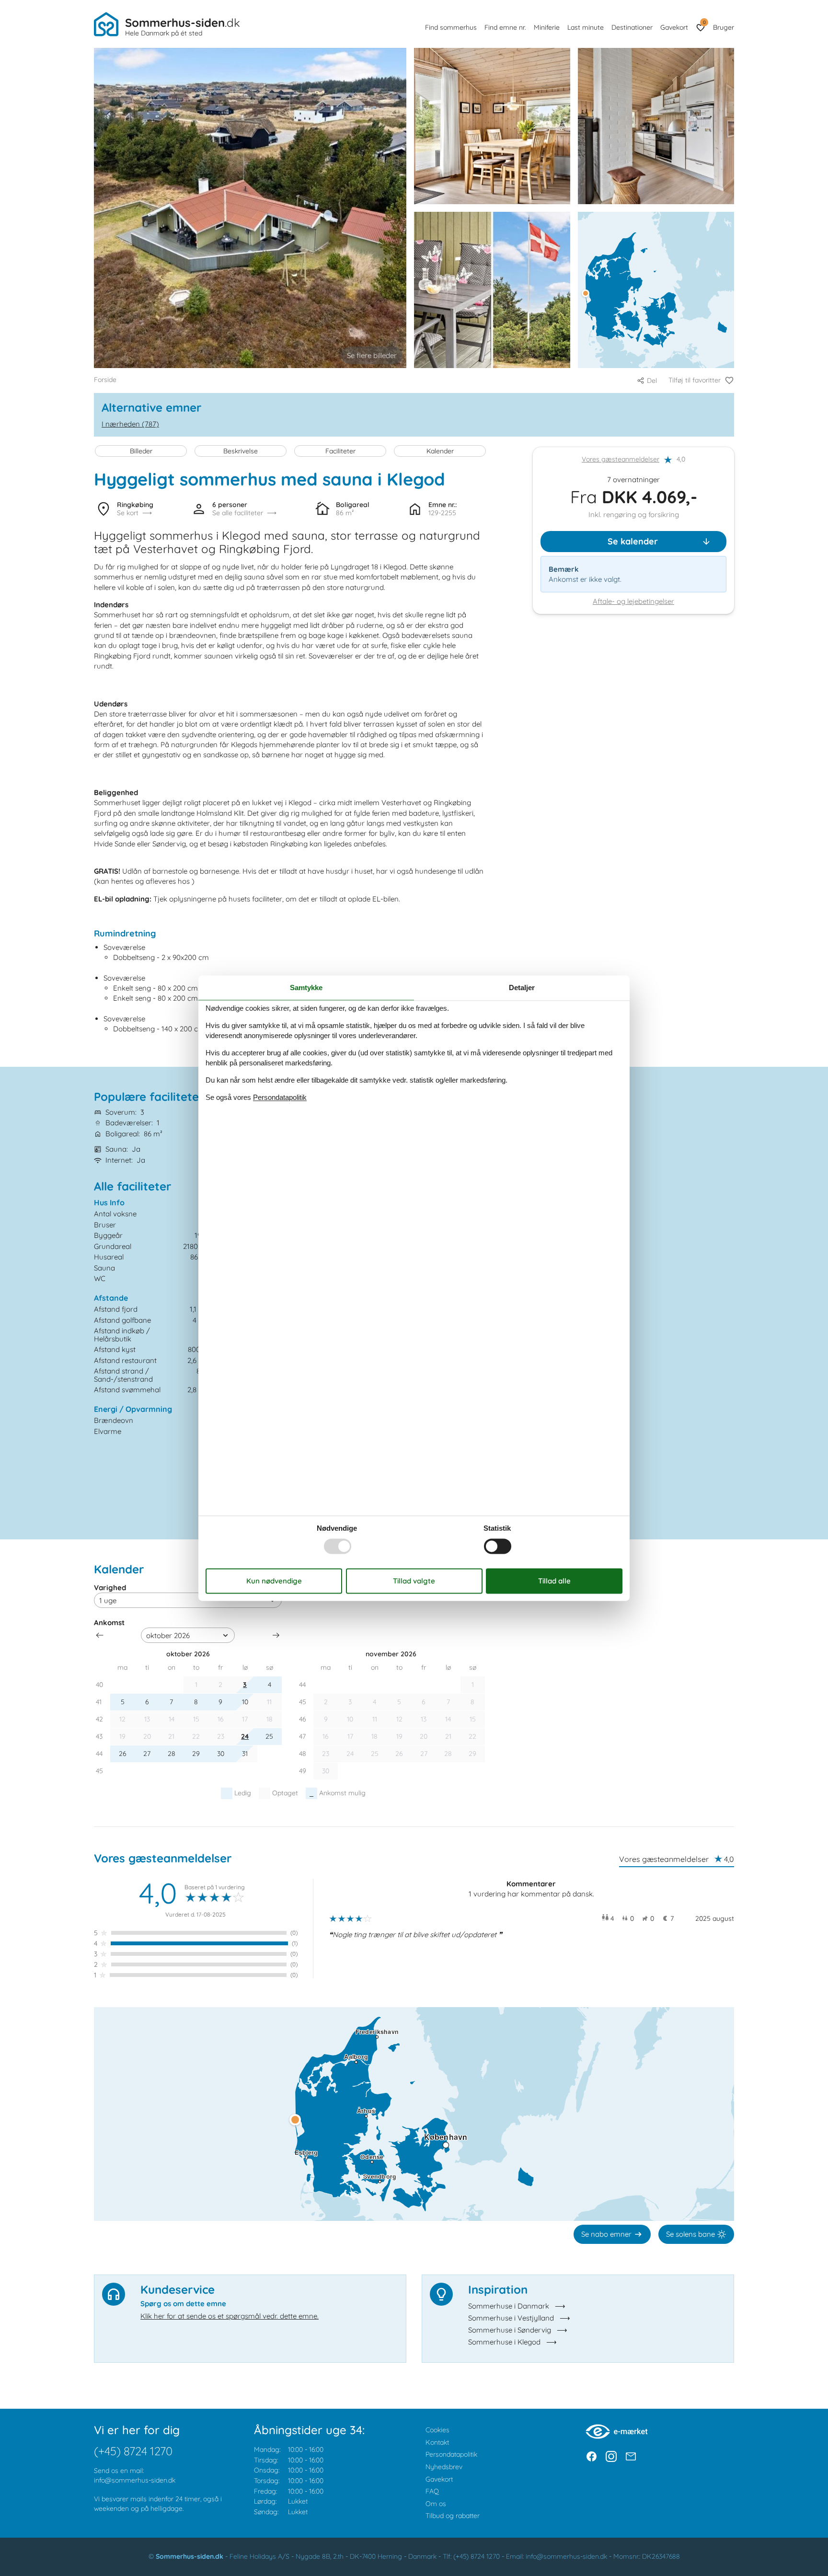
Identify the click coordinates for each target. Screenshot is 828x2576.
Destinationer (632, 27)
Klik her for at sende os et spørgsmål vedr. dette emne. (230, 2316)
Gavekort (674, 27)
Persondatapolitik (451, 2454)
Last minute (586, 27)
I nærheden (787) (130, 424)
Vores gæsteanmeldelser (621, 460)
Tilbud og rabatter (453, 2516)
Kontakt (437, 2442)
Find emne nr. (505, 27)
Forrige (100, 1635)
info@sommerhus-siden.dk (135, 2480)
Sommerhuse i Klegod (504, 2342)
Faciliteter (340, 451)
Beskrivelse (241, 451)
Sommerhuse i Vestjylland (511, 2318)
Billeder (141, 451)
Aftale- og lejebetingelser (633, 601)
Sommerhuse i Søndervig (510, 2330)
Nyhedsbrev (444, 2467)
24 (245, 1736)
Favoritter (704, 22)
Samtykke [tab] (306, 988)
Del (652, 381)
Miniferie (547, 27)
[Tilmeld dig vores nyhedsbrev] (631, 2456)
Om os (436, 2504)
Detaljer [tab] (522, 988)
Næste (276, 1635)
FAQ (432, 2491)
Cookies (437, 2430)
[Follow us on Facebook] (592, 2456)
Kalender (440, 451)
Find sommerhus (451, 27)
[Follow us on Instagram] (611, 2456)
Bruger (724, 27)
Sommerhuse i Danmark (509, 2306)
